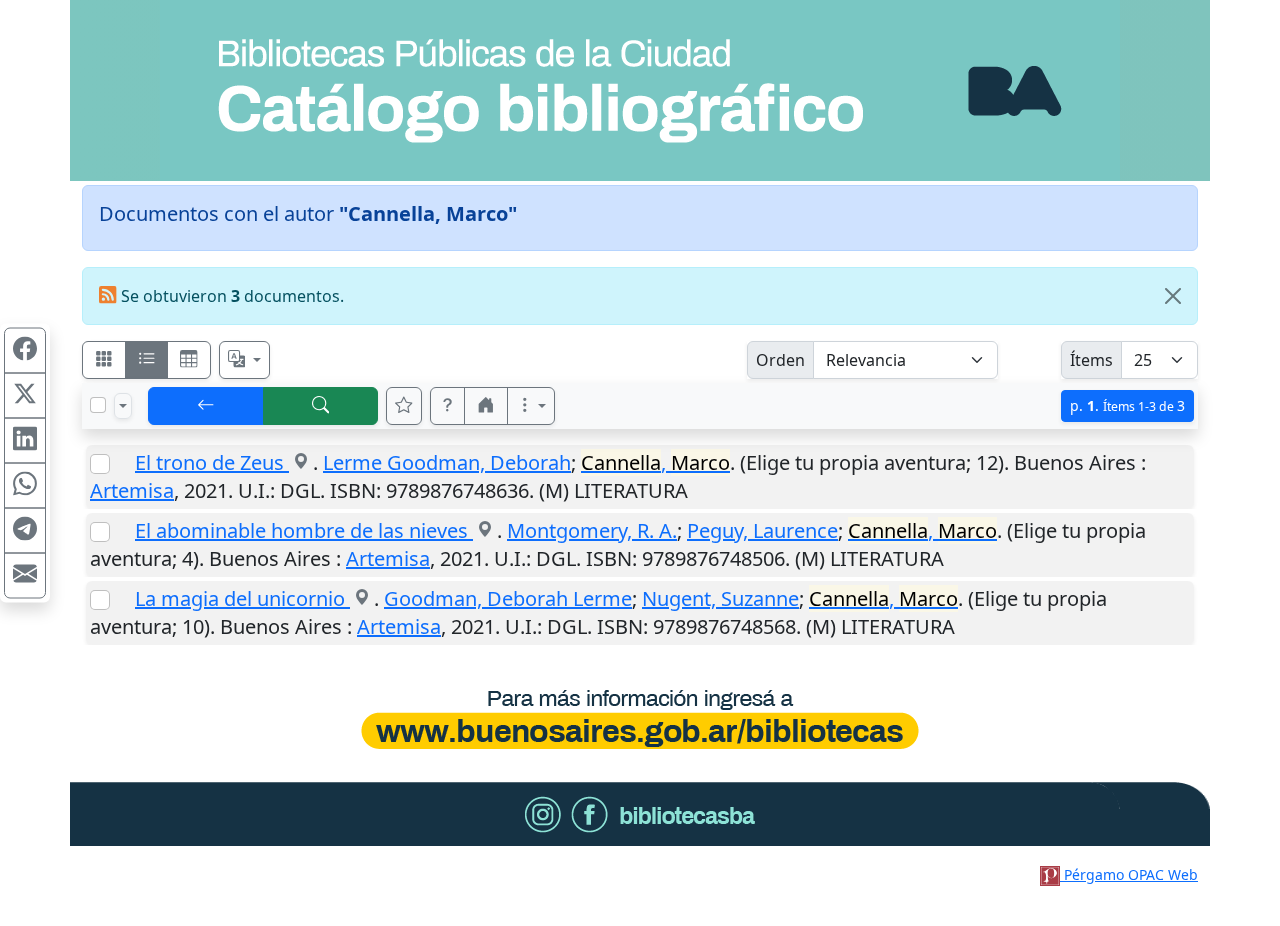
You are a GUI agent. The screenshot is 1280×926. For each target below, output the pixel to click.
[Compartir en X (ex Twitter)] (25, 396)
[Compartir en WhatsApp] (25, 486)
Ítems (1091, 360)
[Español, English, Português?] (245, 360)
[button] (448, 406)
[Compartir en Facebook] (25, 351)
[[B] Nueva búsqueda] (321, 406)
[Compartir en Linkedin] (25, 441)
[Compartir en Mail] (25, 576)
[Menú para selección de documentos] (123, 406)
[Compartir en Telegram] (25, 531)
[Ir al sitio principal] (640, 90)
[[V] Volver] (206, 406)
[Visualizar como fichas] (104, 360)
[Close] (1173, 296)
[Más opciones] (531, 406)
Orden (780, 360)
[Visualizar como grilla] (189, 360)
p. (1127, 405)
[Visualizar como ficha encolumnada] (147, 360)
